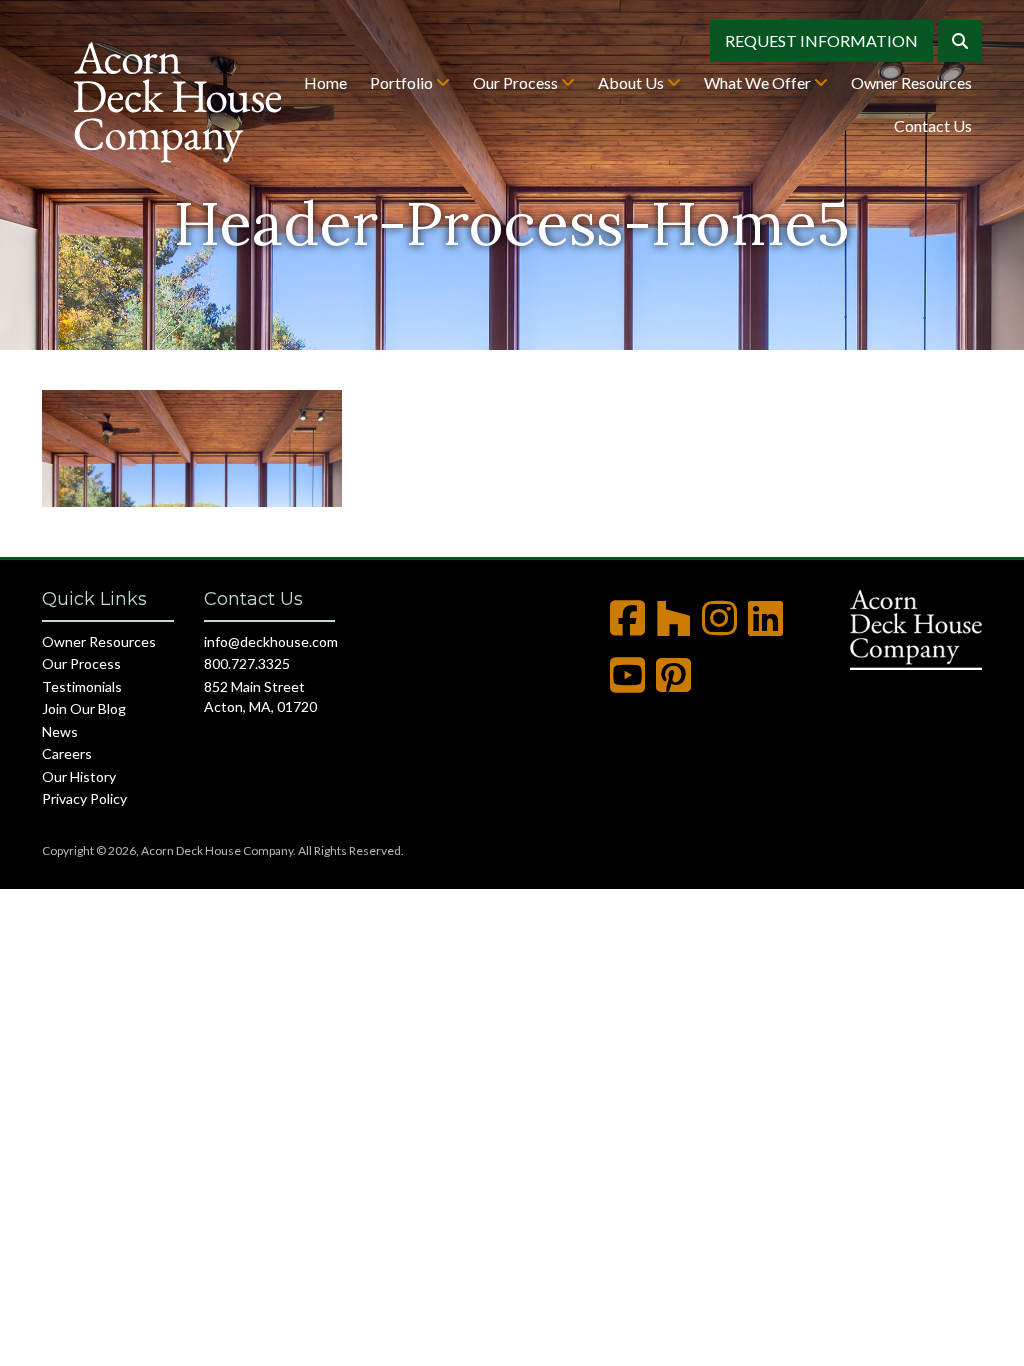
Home (325, 82)
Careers (67, 753)
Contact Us (933, 125)
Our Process (517, 82)
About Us (632, 82)
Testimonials (82, 686)
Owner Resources (911, 82)
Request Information (821, 40)
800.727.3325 (247, 663)
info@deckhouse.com (271, 641)
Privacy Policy (84, 798)
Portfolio (403, 82)
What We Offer (759, 82)
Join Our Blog (84, 708)
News (60, 731)
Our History (79, 776)
